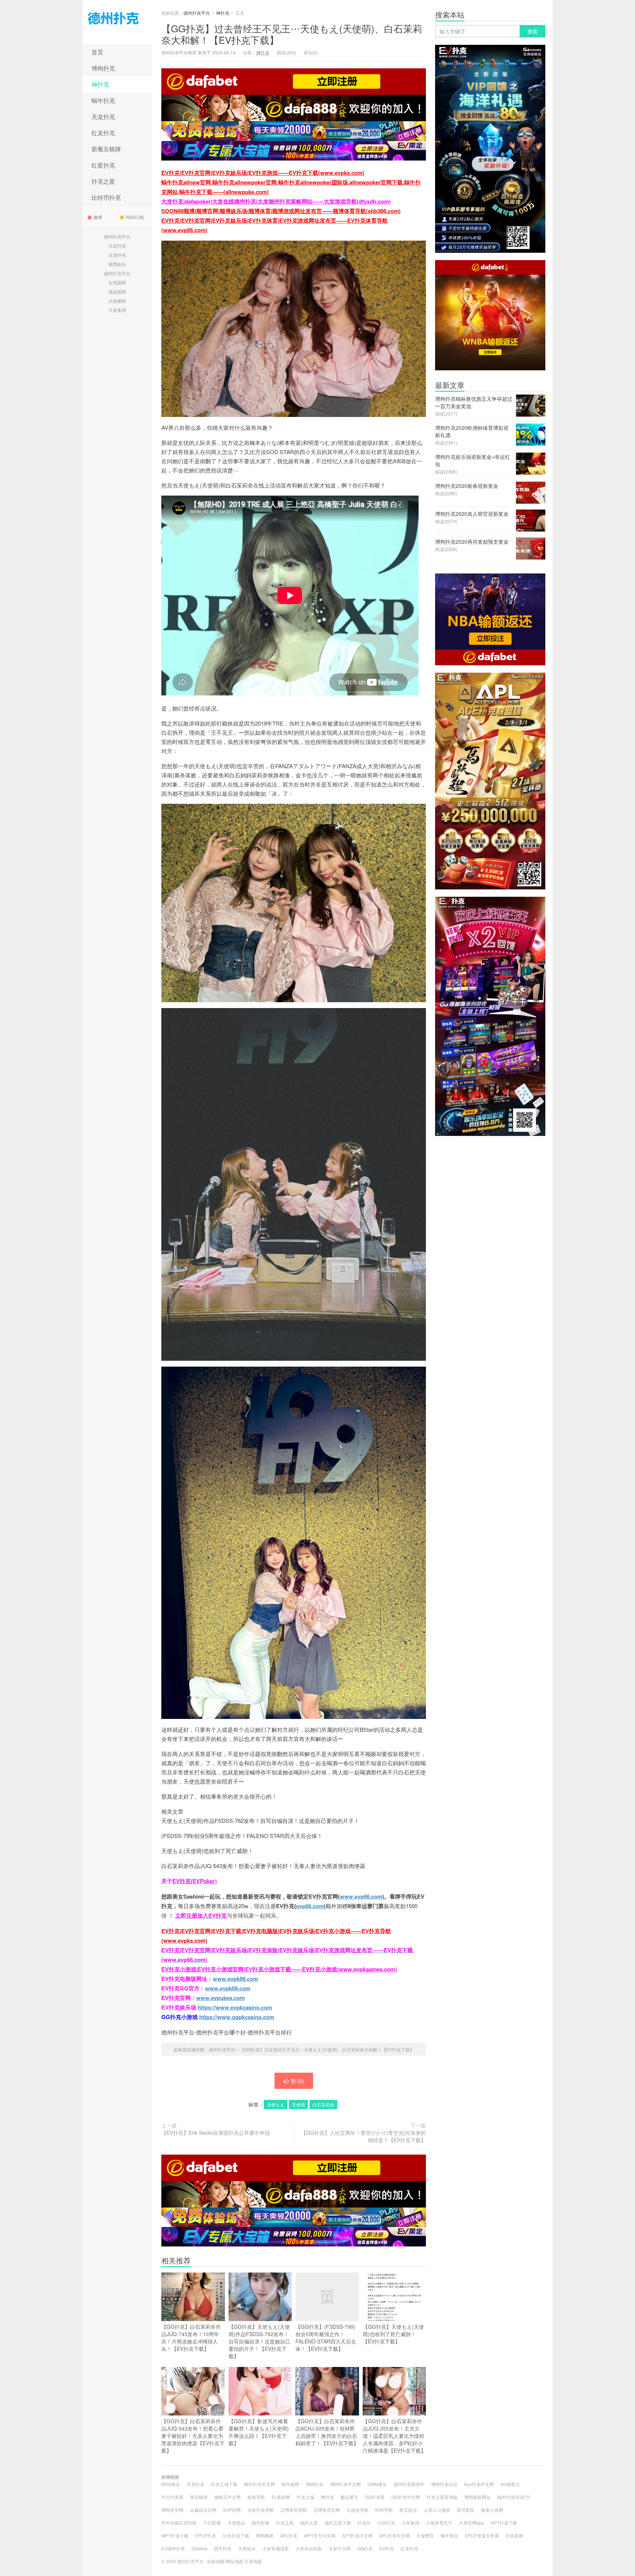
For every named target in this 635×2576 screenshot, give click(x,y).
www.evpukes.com (220, 1998)
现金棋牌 (117, 292)
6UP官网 (232, 2510)
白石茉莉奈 (323, 2104)
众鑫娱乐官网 (203, 2510)
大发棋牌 (117, 301)
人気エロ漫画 (437, 2510)
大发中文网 (340, 2548)
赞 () (297, 2081)
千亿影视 (212, 2523)
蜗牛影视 (261, 2523)
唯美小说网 (492, 2510)
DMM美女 (377, 2484)
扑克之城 (305, 2497)
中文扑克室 (172, 2497)
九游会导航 (358, 2510)
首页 (97, 52)
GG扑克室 (375, 2497)
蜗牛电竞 (449, 2535)
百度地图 (253, 2561)
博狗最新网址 (477, 2497)
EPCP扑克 (206, 2535)
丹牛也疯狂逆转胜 (179, 2523)
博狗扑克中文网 (345, 2484)
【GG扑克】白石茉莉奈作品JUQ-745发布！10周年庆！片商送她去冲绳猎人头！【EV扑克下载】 (191, 2338)
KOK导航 (384, 2510)
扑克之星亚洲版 (442, 2497)
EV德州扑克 (173, 2548)
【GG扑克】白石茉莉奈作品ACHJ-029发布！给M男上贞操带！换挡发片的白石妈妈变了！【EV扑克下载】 (327, 2432)
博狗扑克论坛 (444, 2484)
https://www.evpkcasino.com (235, 2007)
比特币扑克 (106, 197)
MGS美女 (171, 2484)
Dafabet (199, 2548)
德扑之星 (309, 2523)
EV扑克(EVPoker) (195, 1881)
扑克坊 (364, 2523)
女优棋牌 (117, 282)
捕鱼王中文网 (227, 2497)
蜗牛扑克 (103, 100)
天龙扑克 (103, 117)
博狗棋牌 (265, 2535)
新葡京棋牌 (106, 149)
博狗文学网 (172, 2510)
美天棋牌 (199, 2497)
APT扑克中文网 (357, 2535)
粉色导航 (256, 2497)
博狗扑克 (103, 68)
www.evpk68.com (228, 1988)
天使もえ (276, 2104)
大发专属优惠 (276, 2548)
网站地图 (234, 2561)
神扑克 (100, 84)
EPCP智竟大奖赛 (482, 2535)
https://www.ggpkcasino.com (237, 2017)
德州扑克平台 (117, 22)
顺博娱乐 (117, 264)
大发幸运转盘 (309, 2548)
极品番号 (349, 2497)
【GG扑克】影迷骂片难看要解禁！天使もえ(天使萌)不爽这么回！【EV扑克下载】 (259, 2432)
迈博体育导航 (294, 2510)
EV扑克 (387, 2548)
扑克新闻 (514, 2535)
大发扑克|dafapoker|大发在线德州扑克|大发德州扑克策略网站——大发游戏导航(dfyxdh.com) (276, 201)
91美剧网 (281, 2497)
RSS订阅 (135, 217)
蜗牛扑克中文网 (259, 2484)
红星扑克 (103, 165)
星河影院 (466, 2510)
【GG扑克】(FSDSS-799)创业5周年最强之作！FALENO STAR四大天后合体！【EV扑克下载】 (326, 2338)
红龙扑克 (103, 133)
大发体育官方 (439, 2523)
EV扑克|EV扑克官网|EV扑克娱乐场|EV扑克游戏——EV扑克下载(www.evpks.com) (263, 173)
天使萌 (298, 2104)
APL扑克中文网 (394, 2535)
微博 (98, 217)
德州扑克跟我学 (409, 2484)
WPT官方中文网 (320, 2535)
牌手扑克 (223, 2548)
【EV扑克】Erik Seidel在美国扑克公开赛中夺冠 (216, 2133)
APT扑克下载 (504, 2523)
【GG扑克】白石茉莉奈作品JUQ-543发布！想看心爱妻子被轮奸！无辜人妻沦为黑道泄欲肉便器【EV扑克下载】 (193, 2436)
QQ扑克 (365, 2548)
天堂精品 (236, 2523)
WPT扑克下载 (175, 2535)
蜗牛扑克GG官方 (514, 2497)
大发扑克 (117, 246)
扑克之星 (103, 181)
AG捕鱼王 (510, 2484)
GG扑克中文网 (406, 2497)
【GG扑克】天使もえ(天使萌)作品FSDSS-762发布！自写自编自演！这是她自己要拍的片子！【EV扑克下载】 (259, 2341)
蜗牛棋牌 (290, 2484)
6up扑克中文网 (479, 2484)
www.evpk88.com (235, 1979)
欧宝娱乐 (408, 2510)
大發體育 (425, 2535)
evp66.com (310, 1906)
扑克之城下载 (224, 2484)
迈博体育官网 (327, 2510)
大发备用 (117, 310)
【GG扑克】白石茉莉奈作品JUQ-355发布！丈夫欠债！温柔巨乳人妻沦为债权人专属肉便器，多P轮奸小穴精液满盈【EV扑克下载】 (394, 2436)
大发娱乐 (247, 2548)
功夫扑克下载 (236, 2535)
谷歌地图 (216, 2561)
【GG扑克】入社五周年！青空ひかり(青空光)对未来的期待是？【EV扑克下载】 (363, 2136)
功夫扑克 (386, 2523)
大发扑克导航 (261, 2510)
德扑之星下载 (338, 2523)
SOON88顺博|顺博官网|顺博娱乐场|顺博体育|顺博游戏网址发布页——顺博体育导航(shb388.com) (281, 211)
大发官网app (472, 2523)
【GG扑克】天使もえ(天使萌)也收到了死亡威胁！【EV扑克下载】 (393, 2334)
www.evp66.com (361, 1896)
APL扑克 (289, 2535)
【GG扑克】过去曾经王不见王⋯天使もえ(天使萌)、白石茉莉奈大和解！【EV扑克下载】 (292, 34)
